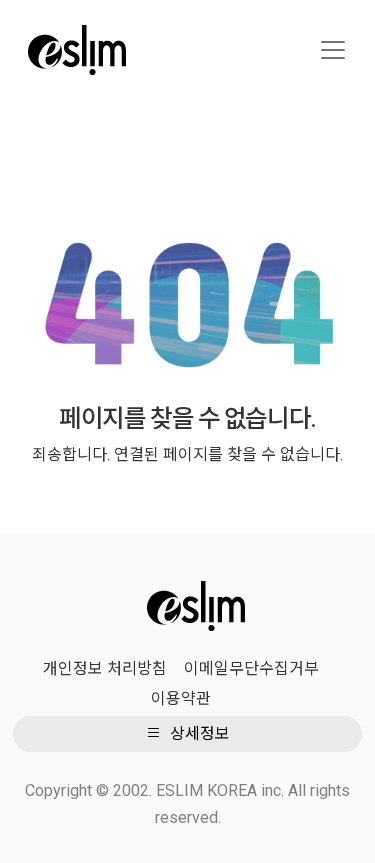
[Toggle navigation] (333, 50)
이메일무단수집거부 (251, 668)
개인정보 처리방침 (105, 668)
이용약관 (181, 698)
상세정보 (198, 733)
